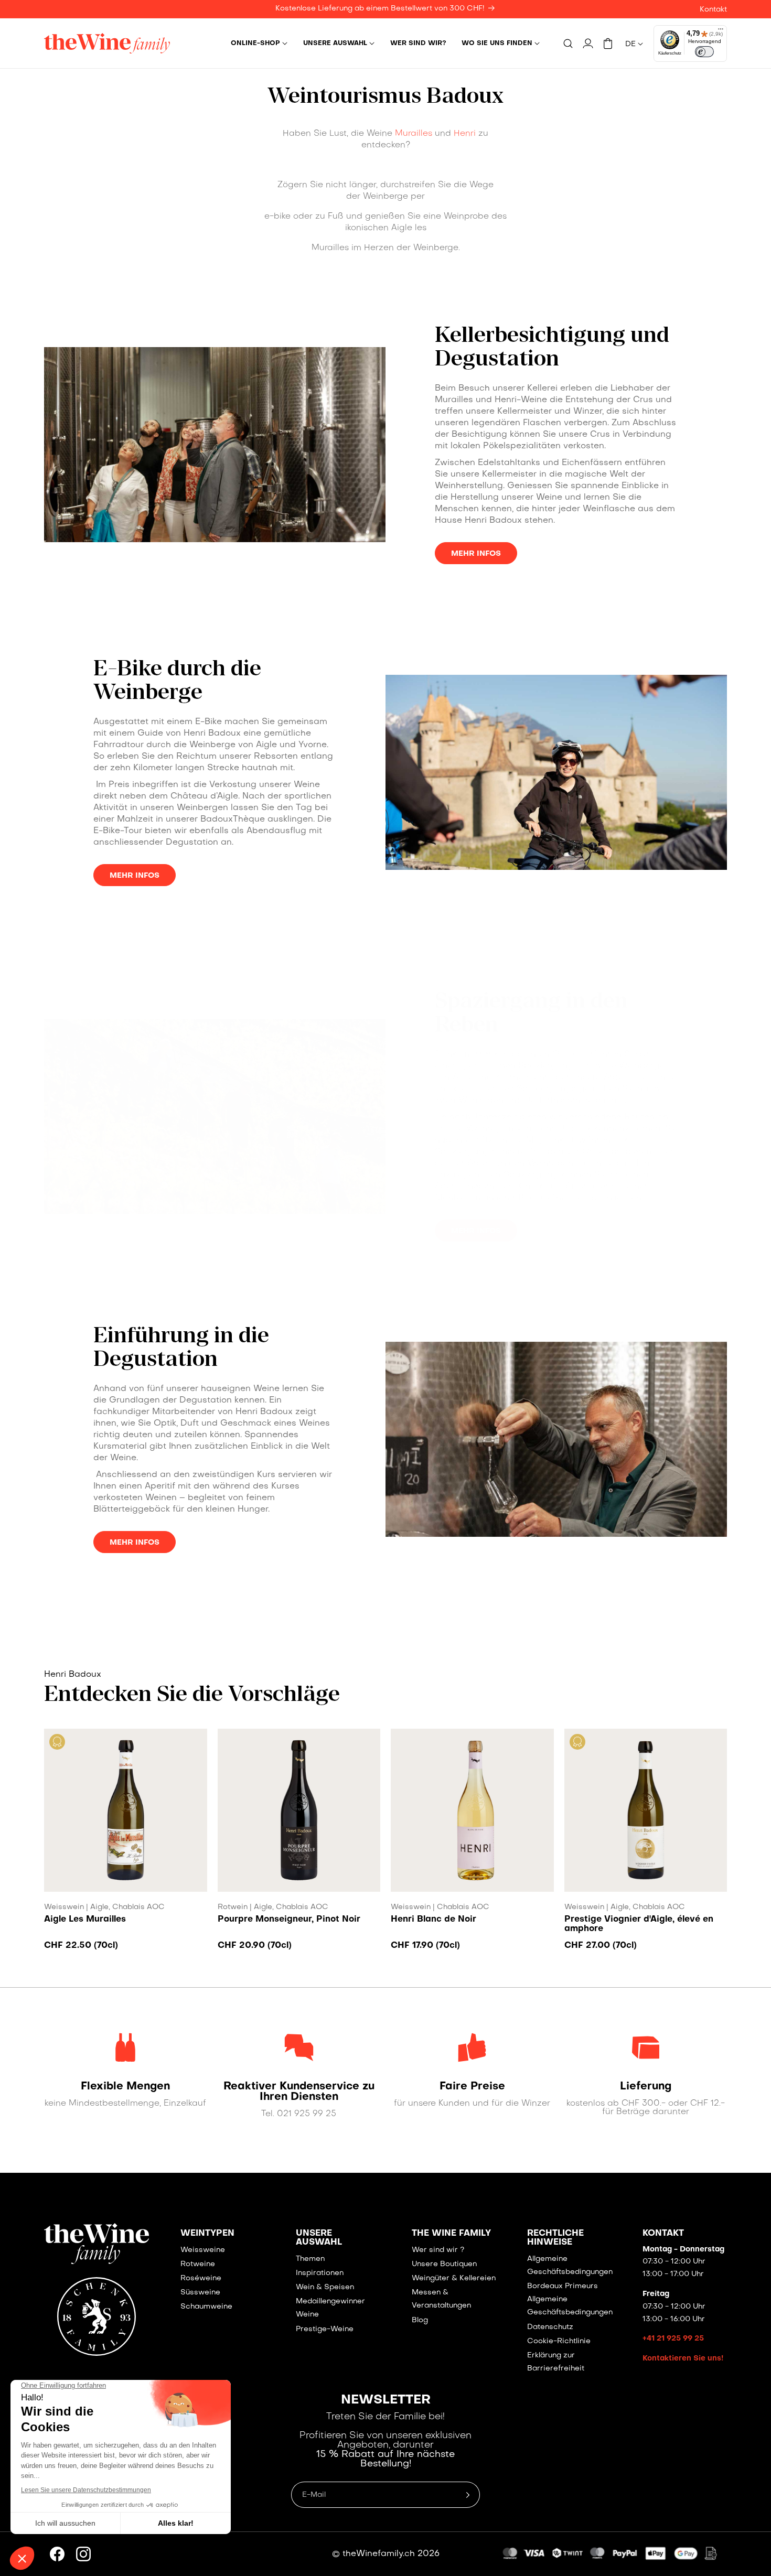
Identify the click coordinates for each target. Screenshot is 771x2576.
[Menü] (721, 31)
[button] (259, 44)
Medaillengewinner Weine (330, 2308)
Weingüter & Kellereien (454, 2278)
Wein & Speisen (325, 2287)
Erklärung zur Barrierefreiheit (556, 2362)
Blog (420, 2320)
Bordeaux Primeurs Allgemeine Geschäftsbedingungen (570, 2299)
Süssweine (200, 2293)
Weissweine (203, 2250)
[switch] (704, 52)
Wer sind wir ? (438, 2250)
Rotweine (198, 2264)
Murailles (414, 134)
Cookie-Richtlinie (559, 2341)
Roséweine (201, 2278)
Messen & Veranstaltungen (441, 2299)
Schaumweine (206, 2307)
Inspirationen (320, 2273)
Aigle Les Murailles (85, 1920)
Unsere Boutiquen (444, 2264)
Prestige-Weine (325, 2329)
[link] (126, 2087)
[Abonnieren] (468, 2495)
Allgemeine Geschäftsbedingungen (570, 2266)
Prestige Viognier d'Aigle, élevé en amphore (639, 1924)
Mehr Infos (476, 554)
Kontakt (713, 10)
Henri (465, 134)
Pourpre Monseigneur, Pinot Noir (289, 1920)
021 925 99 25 (307, 2114)
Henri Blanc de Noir (433, 1920)
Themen (310, 2259)
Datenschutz (550, 2327)
